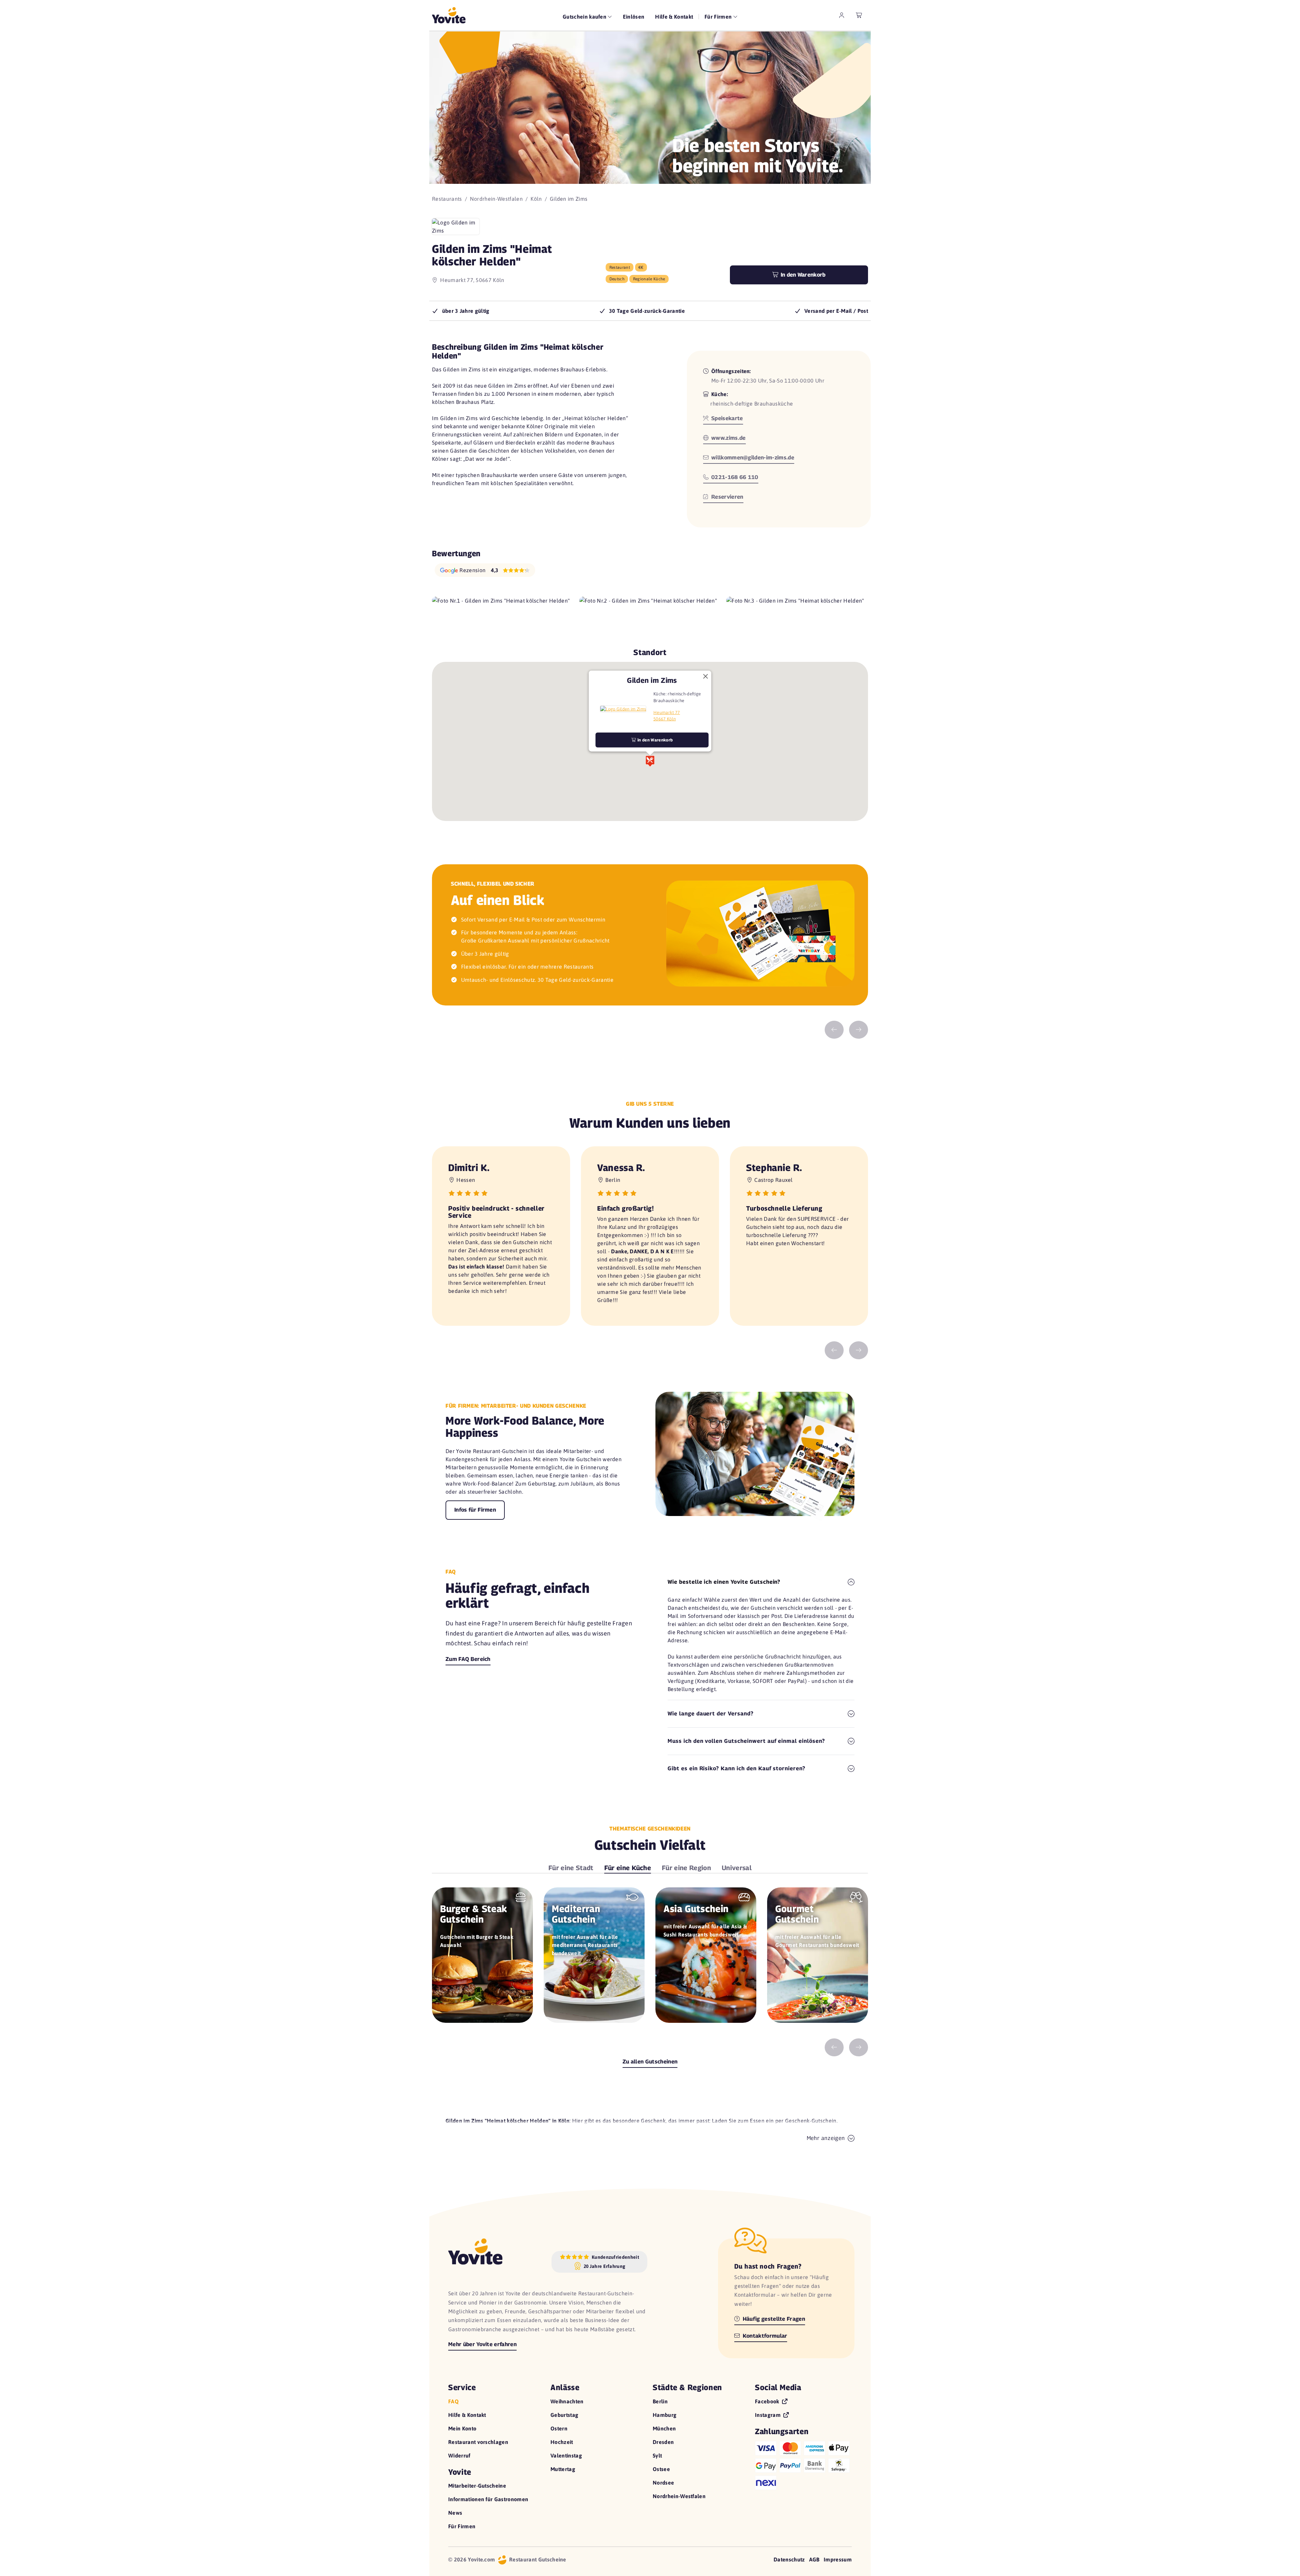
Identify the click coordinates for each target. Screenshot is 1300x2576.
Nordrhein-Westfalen (496, 199)
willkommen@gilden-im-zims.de (752, 458)
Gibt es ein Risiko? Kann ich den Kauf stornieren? (736, 1768)
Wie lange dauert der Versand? (711, 1714)
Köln (536, 199)
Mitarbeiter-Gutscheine (477, 2486)
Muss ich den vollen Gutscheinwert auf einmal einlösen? (746, 1741)
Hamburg (665, 2415)
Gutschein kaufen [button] (585, 17)
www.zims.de (728, 438)
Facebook (768, 2401)
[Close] (706, 676)
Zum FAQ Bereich (468, 1659)
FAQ (453, 2401)
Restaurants (447, 199)
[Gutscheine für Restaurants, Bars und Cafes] (449, 15)
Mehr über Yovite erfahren (482, 2344)
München (664, 2428)
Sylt (657, 2455)
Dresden (663, 2442)
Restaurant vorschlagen (478, 2442)
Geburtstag (564, 2415)
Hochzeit (562, 2442)
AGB (814, 2559)
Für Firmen (462, 2526)
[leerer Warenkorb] (859, 15)
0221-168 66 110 (734, 477)
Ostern (559, 2428)
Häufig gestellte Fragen (773, 2319)
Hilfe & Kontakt (674, 17)
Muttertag (563, 2469)
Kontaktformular (764, 2336)
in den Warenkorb (655, 740)
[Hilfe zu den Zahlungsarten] (803, 2464)
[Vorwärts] (859, 1030)
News (455, 2513)
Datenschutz (789, 2559)
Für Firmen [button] (719, 17)
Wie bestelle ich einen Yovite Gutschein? (724, 1582)
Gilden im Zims (652, 680)
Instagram (768, 2415)
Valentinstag (566, 2455)
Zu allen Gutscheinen (650, 2062)
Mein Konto (462, 2428)
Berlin (660, 2401)
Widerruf (459, 2455)
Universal (737, 1868)
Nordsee (663, 2483)
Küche (628, 1868)
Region (686, 1868)
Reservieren (727, 497)
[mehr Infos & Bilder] (623, 709)
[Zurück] (834, 1030)
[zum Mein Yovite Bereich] (842, 15)
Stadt (571, 1868)
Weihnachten (567, 2401)
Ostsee (661, 2469)
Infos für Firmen (475, 1510)
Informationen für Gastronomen (488, 2499)
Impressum (838, 2559)
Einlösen (634, 17)
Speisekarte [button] (727, 418)
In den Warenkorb (802, 275)
